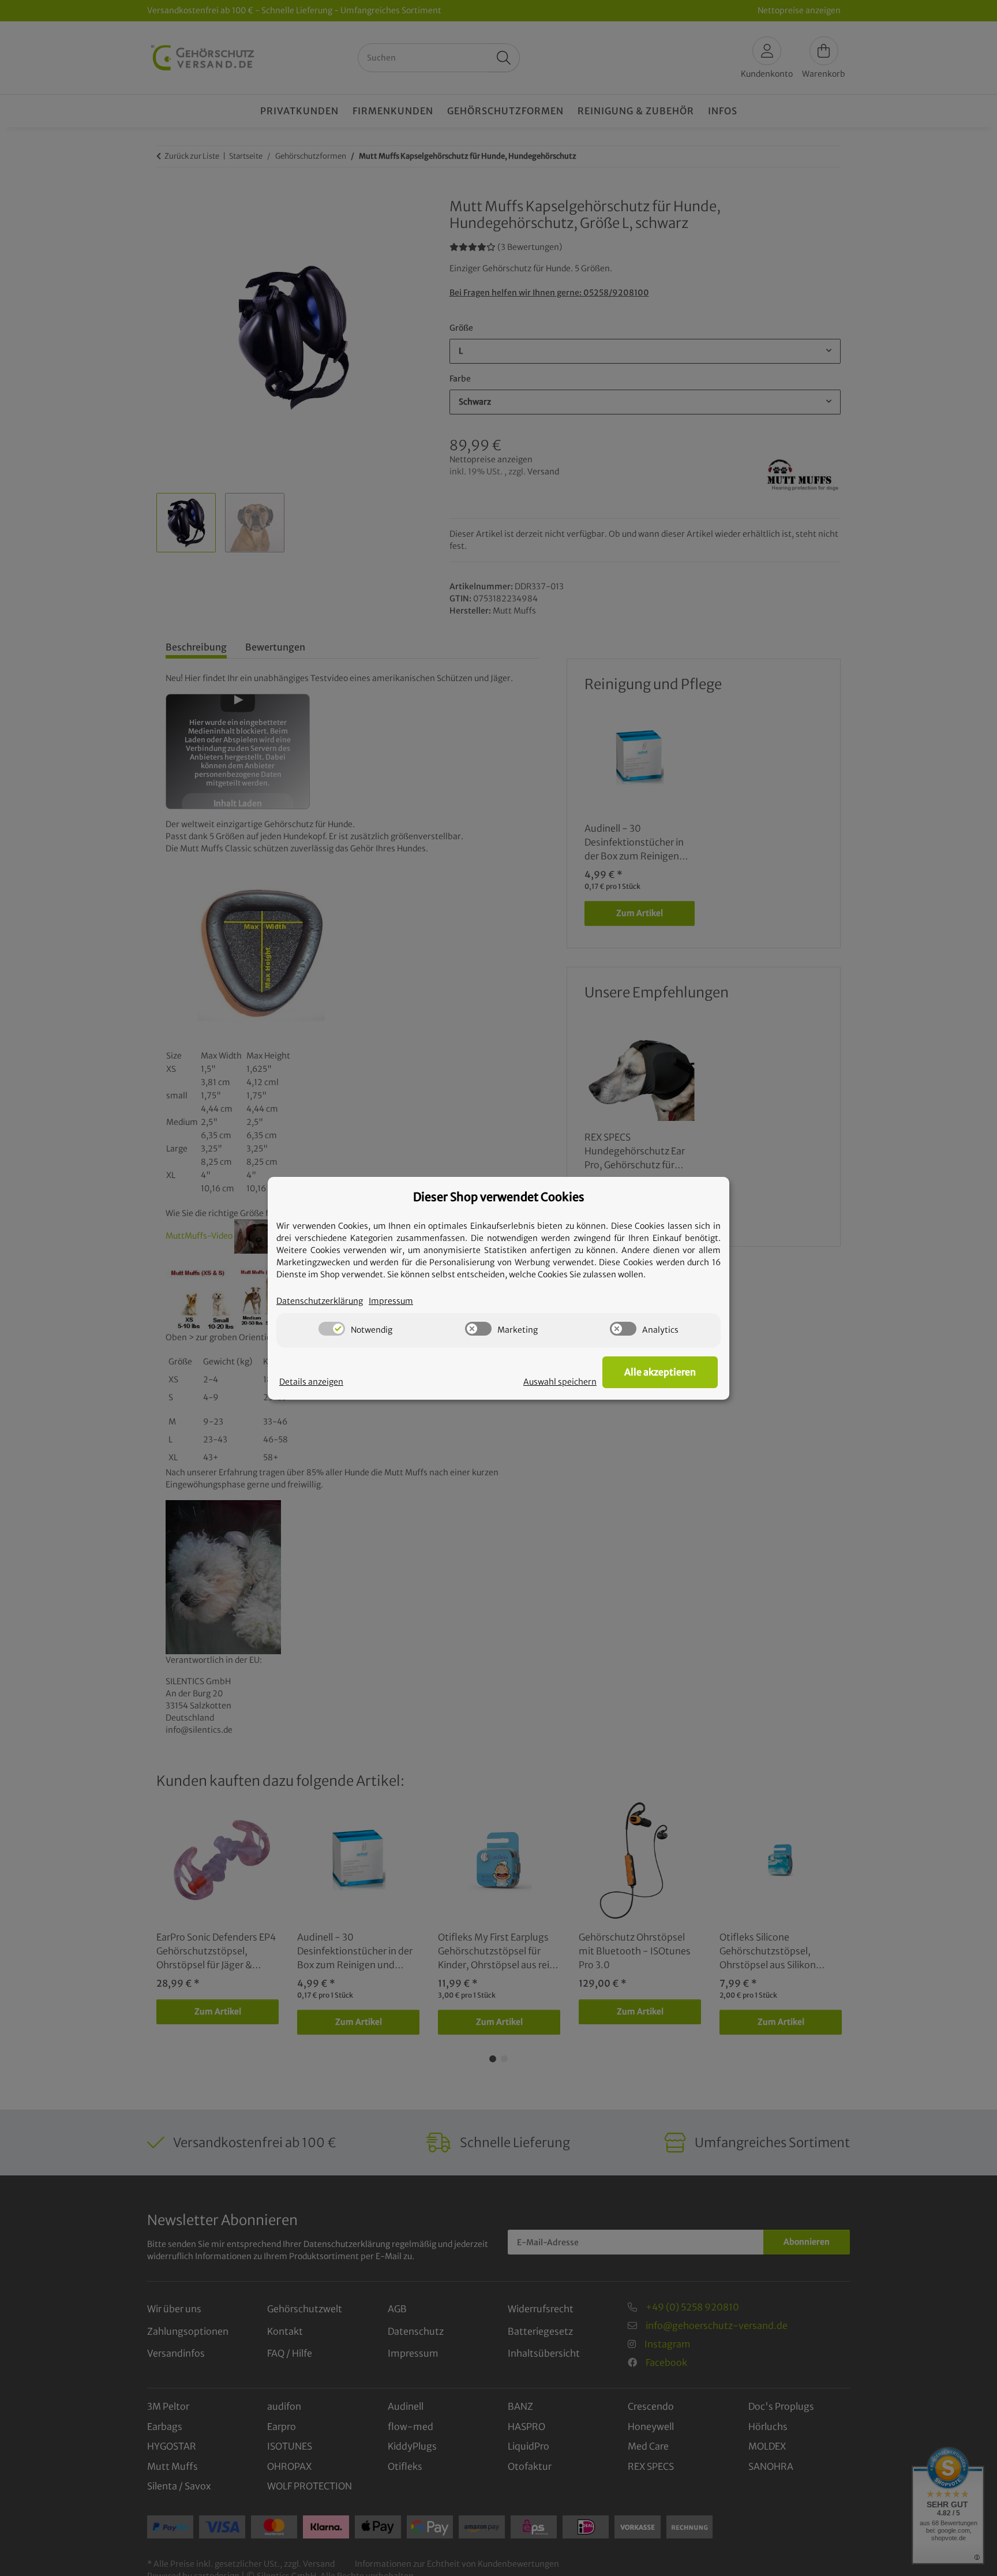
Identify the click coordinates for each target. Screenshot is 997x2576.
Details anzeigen (311, 1382)
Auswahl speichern (560, 1382)
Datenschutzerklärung (320, 1301)
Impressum (391, 1301)
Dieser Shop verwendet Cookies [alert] (499, 1197)
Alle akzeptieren (660, 1372)
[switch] (332, 1329)
